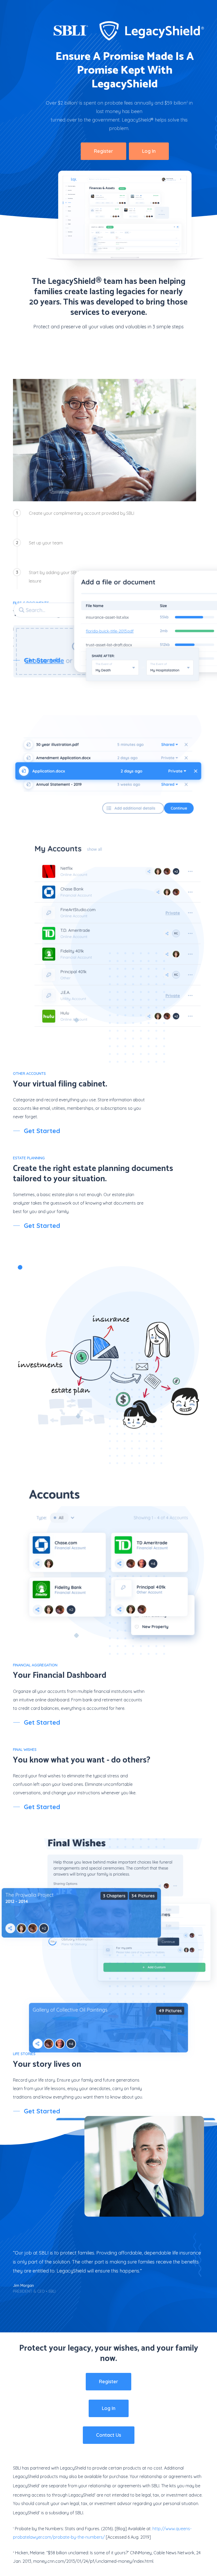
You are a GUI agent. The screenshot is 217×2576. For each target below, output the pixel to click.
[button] (103, 151)
